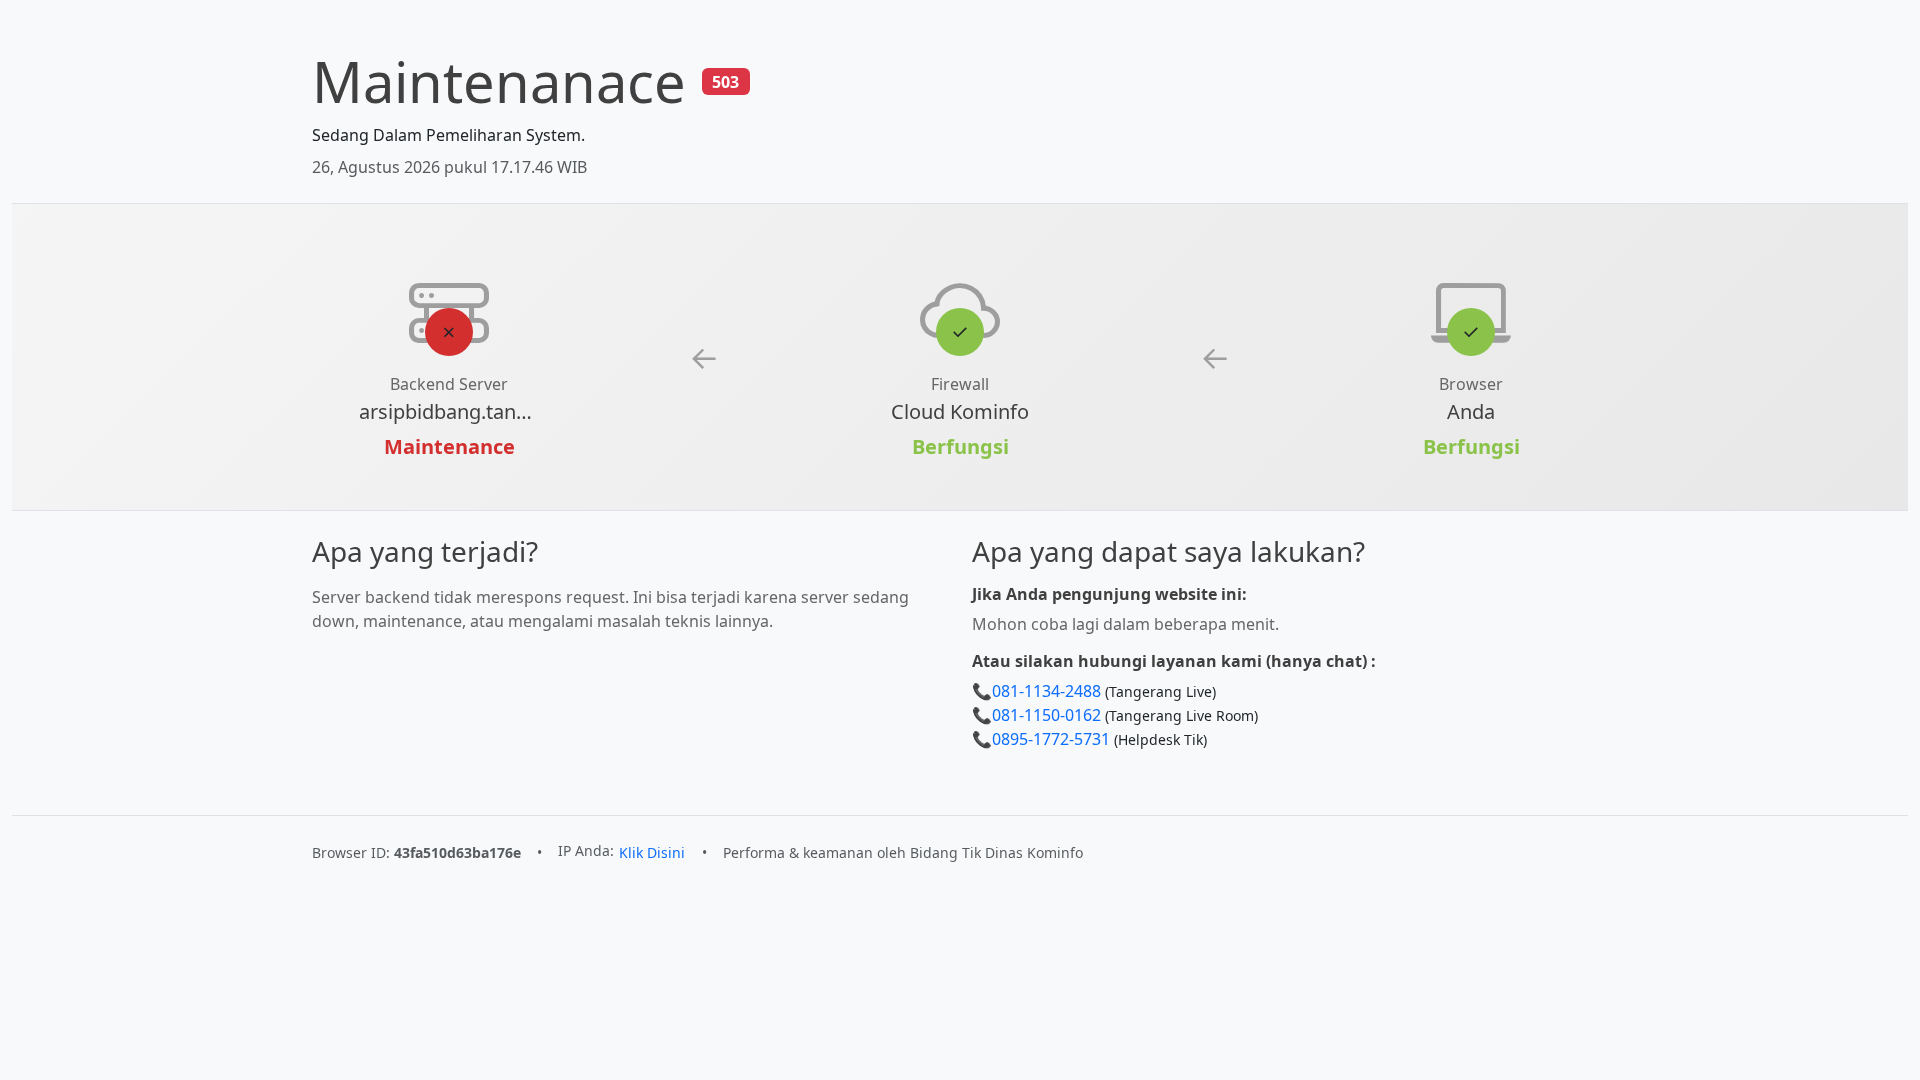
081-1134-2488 (1046, 691)
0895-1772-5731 (1051, 739)
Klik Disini (652, 852)
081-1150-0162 (1046, 715)
